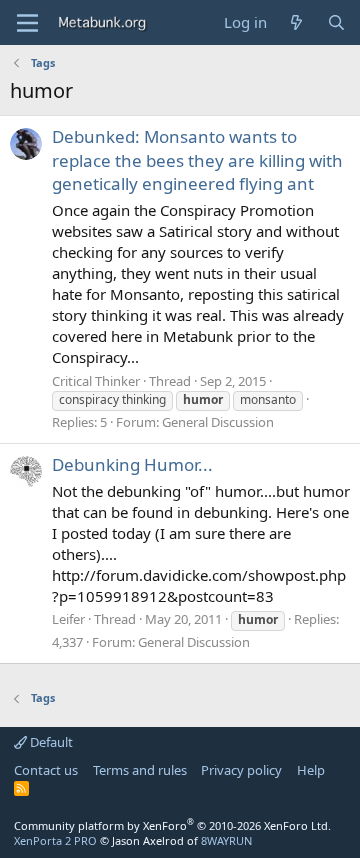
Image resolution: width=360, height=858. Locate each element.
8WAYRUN (226, 840)
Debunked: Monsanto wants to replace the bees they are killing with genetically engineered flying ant (197, 160)
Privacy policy (241, 770)
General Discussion (218, 422)
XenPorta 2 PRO (55, 840)
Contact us (46, 770)
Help (311, 770)
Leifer (68, 619)
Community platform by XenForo (172, 825)
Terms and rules (140, 770)
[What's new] (296, 22)
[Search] (336, 22)
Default (50, 742)
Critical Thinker (96, 381)
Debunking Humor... (132, 464)
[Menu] (27, 23)
